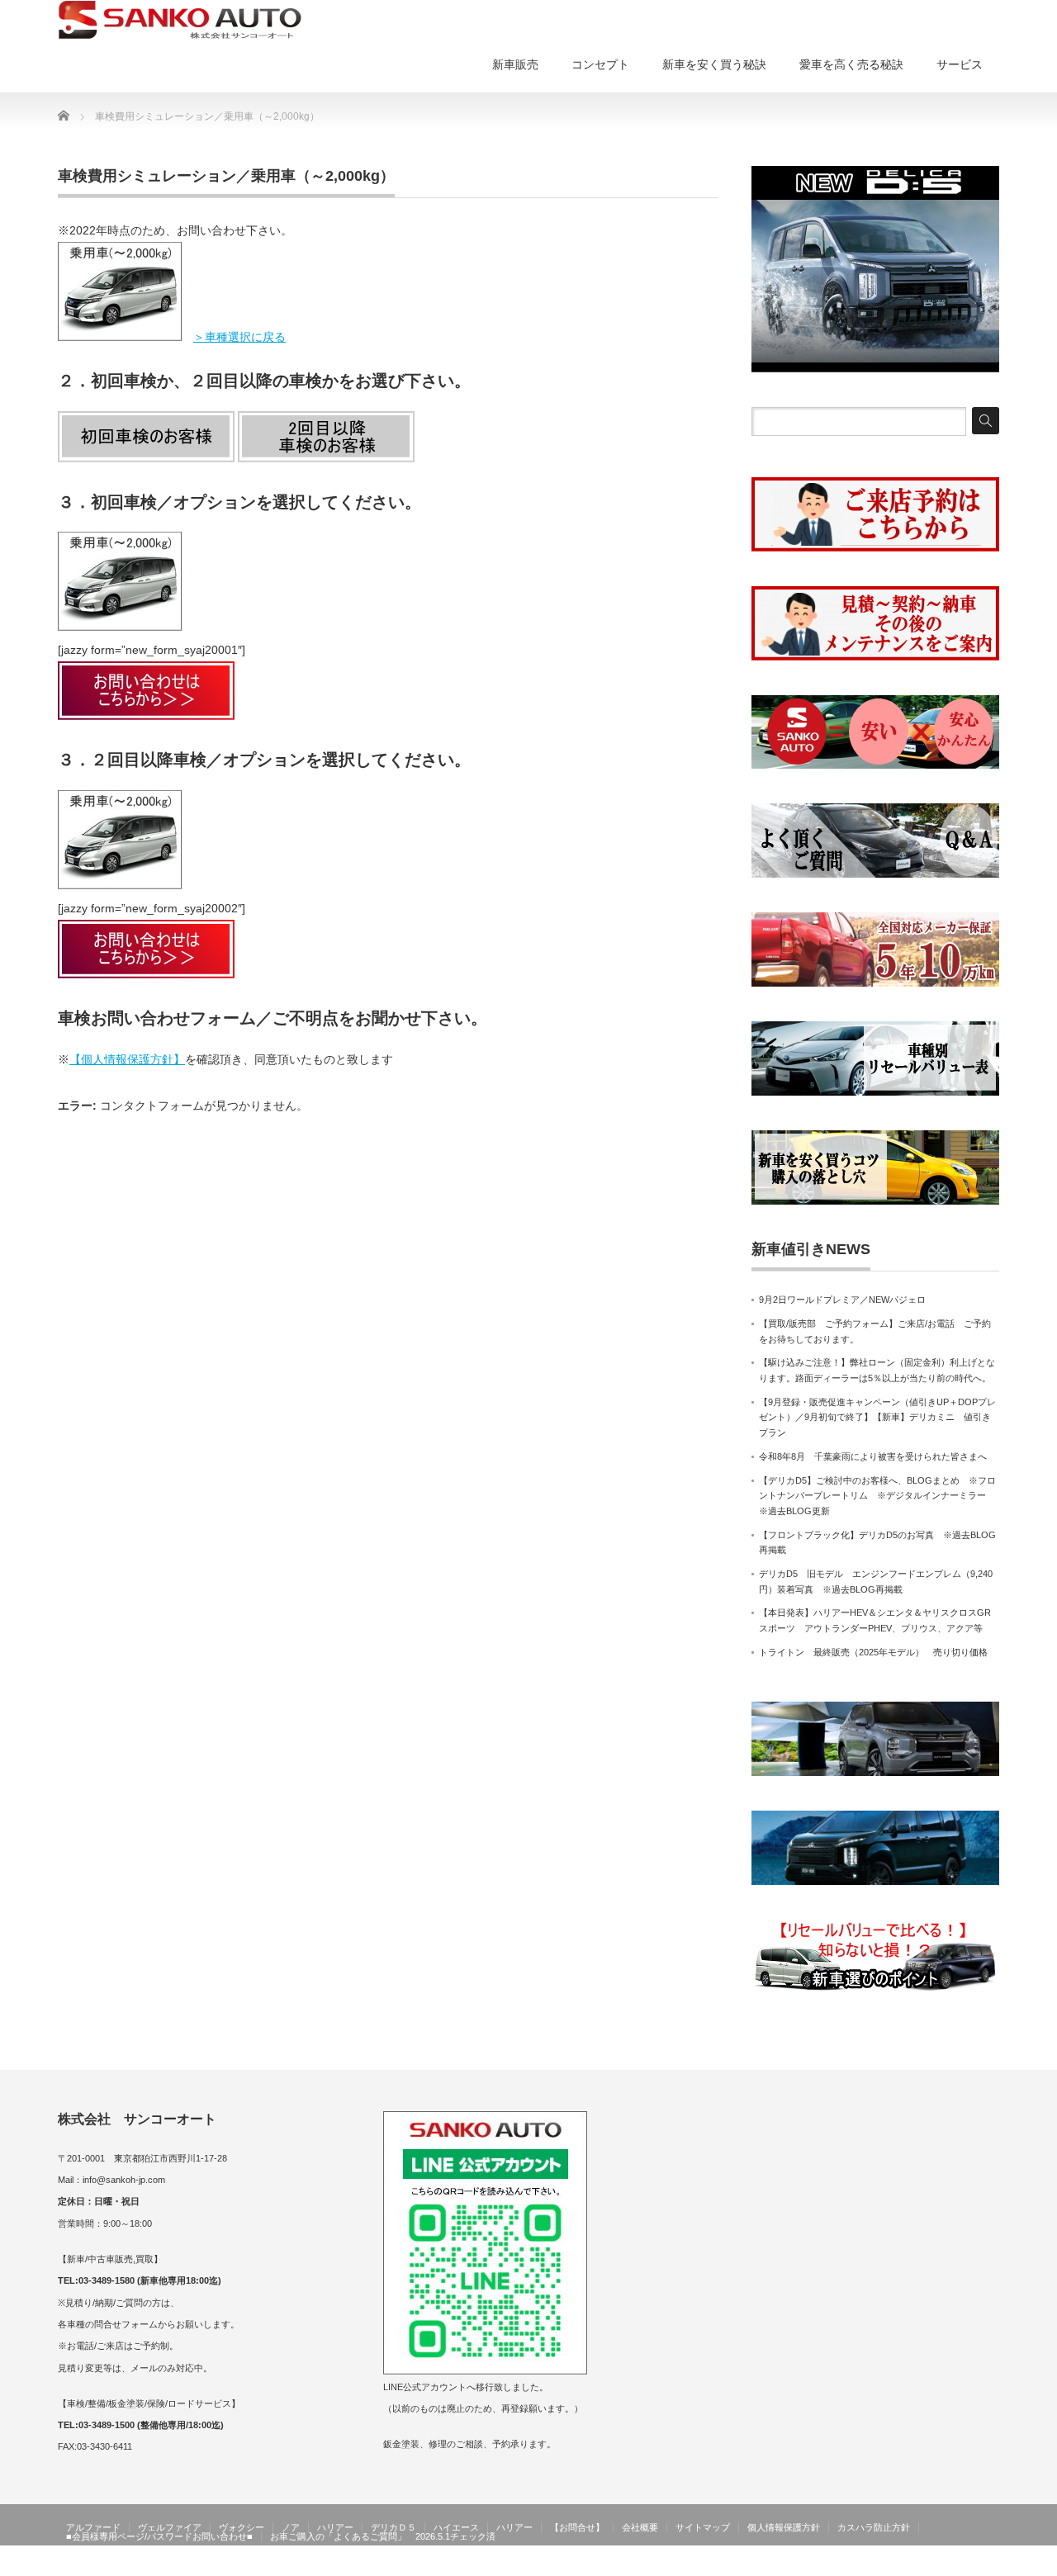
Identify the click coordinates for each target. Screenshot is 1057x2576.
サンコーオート (965, 2564)
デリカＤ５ (393, 2527)
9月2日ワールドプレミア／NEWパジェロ (842, 1300)
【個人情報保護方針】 (127, 1059)
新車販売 (515, 64)
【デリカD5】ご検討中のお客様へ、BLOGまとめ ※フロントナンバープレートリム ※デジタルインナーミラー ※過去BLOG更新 (877, 1496)
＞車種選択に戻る (239, 337)
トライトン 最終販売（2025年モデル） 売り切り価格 (873, 1652)
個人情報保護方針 (784, 2527)
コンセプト (600, 64)
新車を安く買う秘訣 (714, 64)
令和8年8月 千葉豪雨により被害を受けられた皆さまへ (873, 1456)
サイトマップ (703, 2527)
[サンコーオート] (180, 20)
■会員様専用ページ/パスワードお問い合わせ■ (159, 2536)
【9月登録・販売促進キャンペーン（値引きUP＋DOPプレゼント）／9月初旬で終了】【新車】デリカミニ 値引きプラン (877, 1417)
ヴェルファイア (170, 2527)
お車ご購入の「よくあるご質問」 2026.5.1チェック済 (383, 2536)
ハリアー (335, 2527)
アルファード (93, 2527)
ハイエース (456, 2527)
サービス (960, 64)
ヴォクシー (242, 2527)
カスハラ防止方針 (874, 2527)
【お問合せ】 (577, 2527)
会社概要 (640, 2527)
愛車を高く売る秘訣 (851, 64)
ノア (291, 2527)
